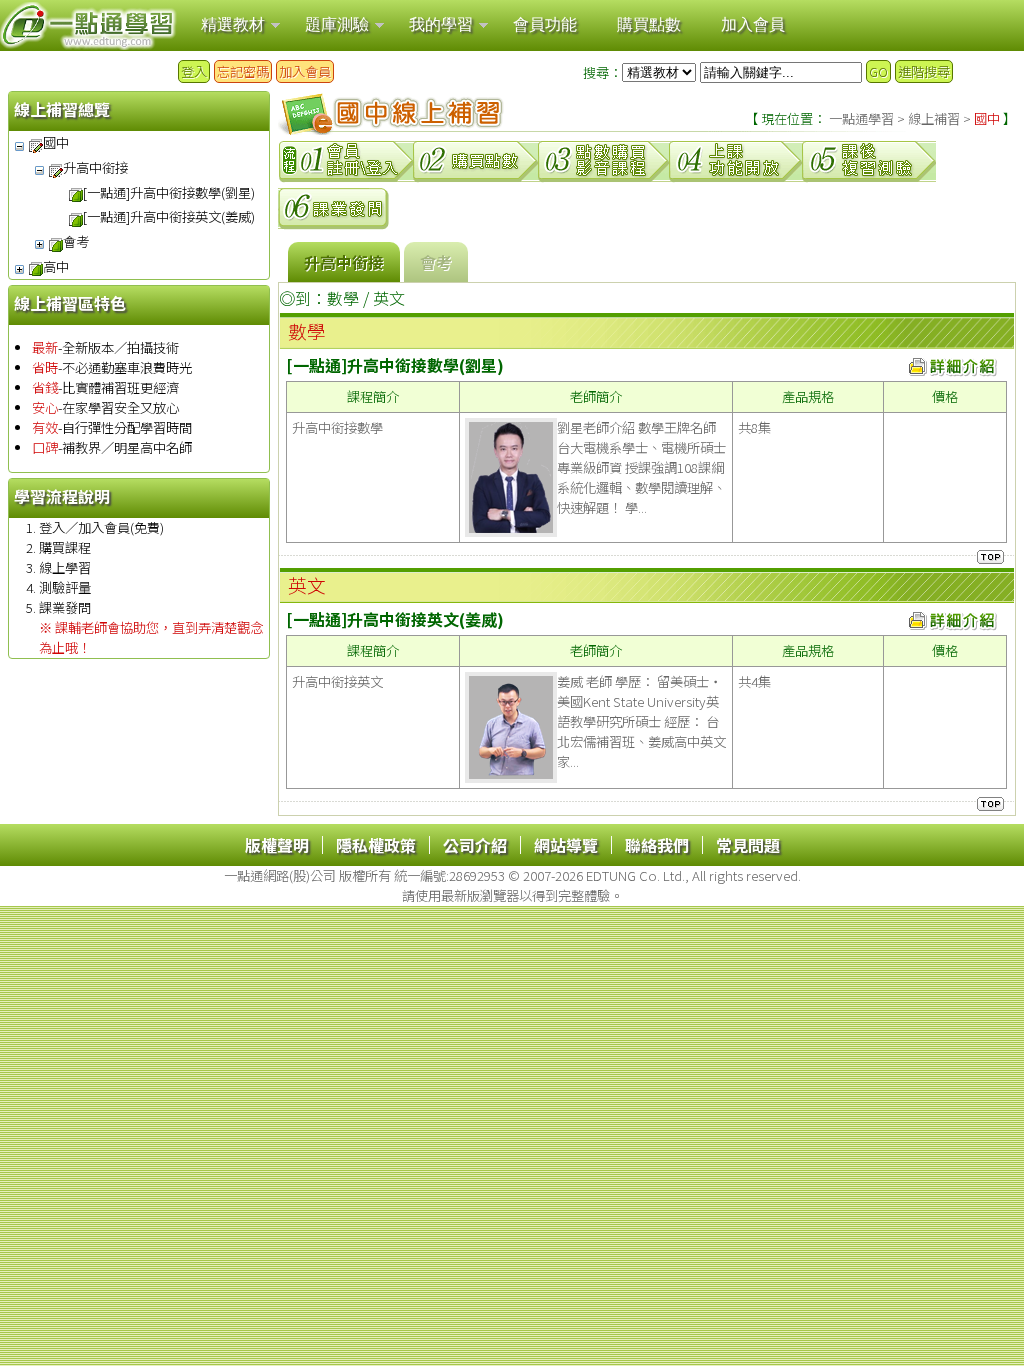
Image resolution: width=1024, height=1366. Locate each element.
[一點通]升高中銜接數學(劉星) (169, 192)
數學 (343, 298)
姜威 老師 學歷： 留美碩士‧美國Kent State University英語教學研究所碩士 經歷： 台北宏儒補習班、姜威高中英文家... (641, 721)
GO (878, 71)
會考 (76, 241)
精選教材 (233, 24)
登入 (194, 71)
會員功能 (545, 24)
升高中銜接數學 (337, 427)
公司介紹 (475, 845)
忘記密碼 (243, 71)
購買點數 (649, 24)
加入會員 (753, 24)
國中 (56, 142)
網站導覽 (566, 845)
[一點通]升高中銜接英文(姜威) (169, 216)
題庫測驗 (337, 24)
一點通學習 (861, 118)
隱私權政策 (376, 845)
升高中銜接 (95, 167)
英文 (389, 298)
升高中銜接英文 (337, 681)
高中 (56, 266)
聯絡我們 (657, 845)
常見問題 (748, 845)
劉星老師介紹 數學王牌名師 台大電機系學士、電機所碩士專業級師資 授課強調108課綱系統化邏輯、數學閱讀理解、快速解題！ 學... (641, 467)
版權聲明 (277, 845)
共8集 (754, 427)
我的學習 (441, 24)
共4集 (754, 681)
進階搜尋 (924, 71)
